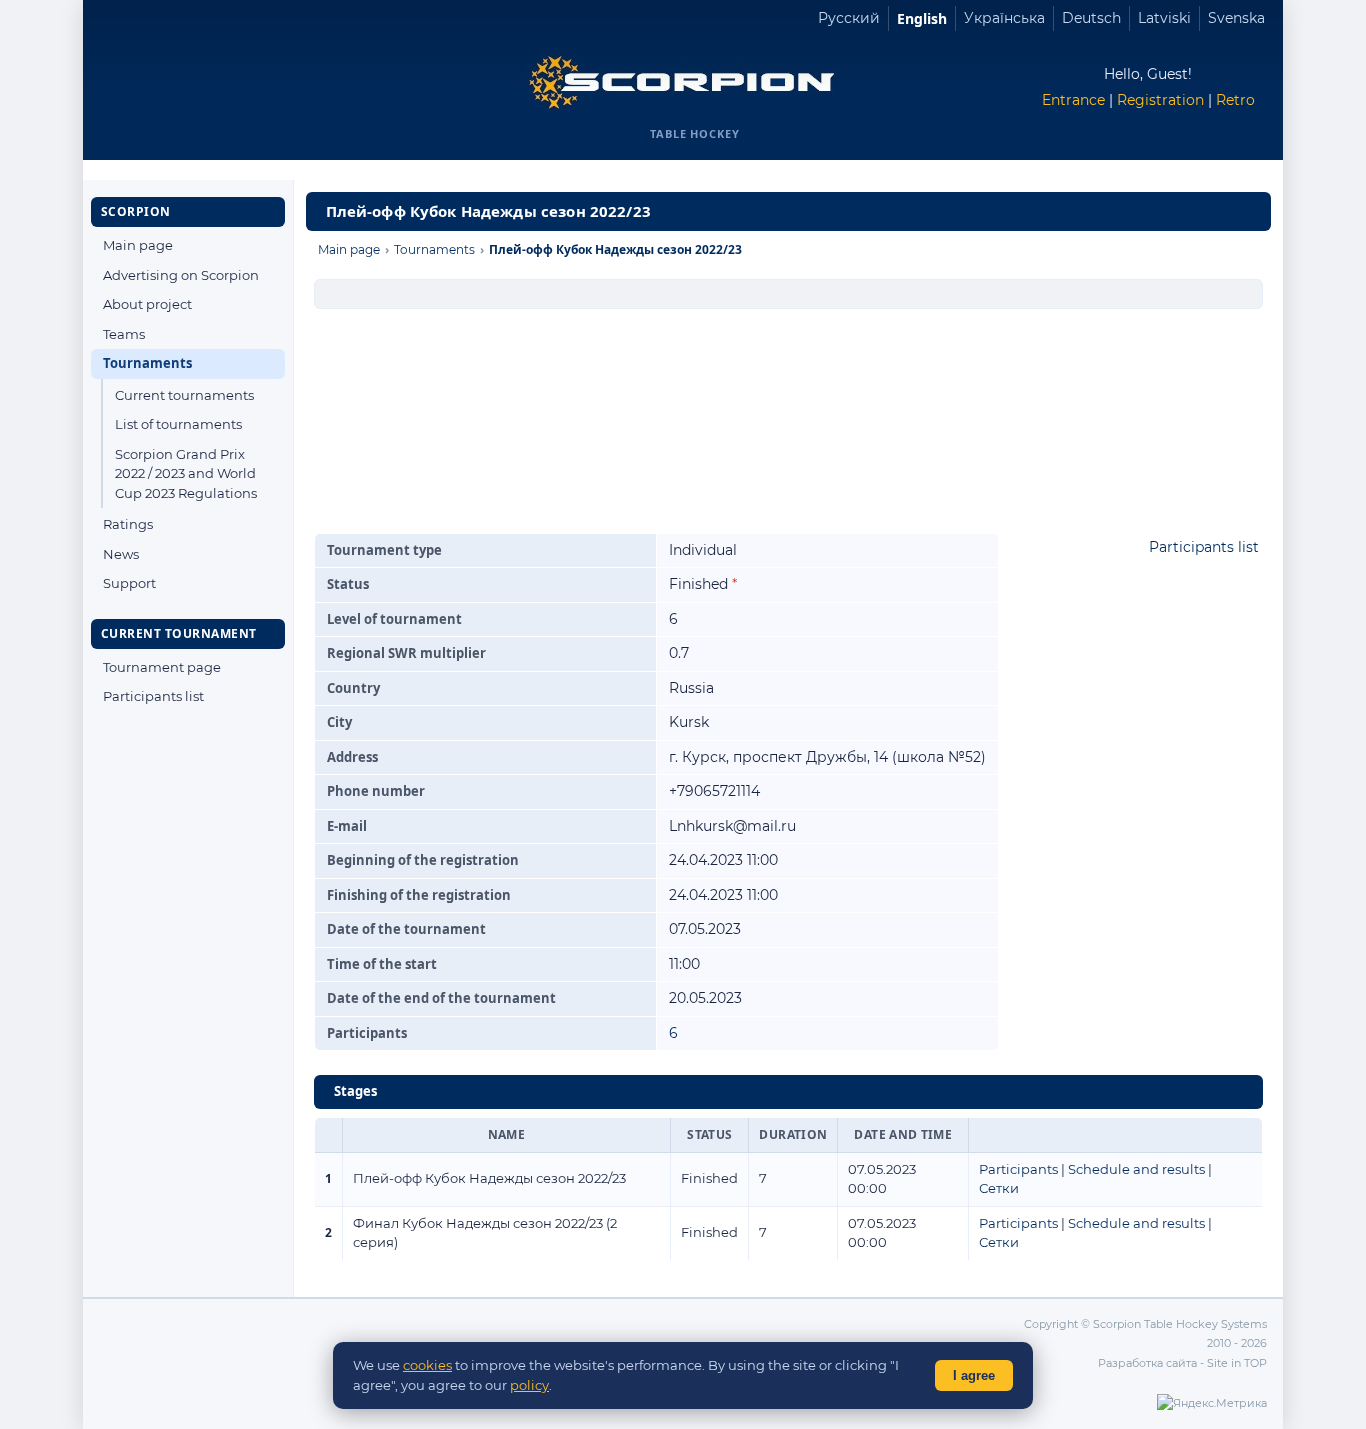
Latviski (1164, 18)
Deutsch (1091, 18)
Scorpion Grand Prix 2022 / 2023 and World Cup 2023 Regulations (186, 473)
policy (529, 1385)
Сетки (999, 1188)
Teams (124, 334)
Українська (1004, 18)
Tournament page (162, 667)
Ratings (128, 524)
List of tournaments (178, 424)
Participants (1018, 1169)
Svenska (1236, 18)
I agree (974, 1375)
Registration (1160, 100)
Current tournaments (184, 395)
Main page (138, 245)
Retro (1235, 100)
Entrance (1073, 100)
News (121, 554)
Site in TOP (1237, 1363)
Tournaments (147, 363)
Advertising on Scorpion (181, 275)
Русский (849, 18)
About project (147, 304)
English (922, 18)
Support (129, 583)
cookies (427, 1365)
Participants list (153, 696)
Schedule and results (1136, 1169)
